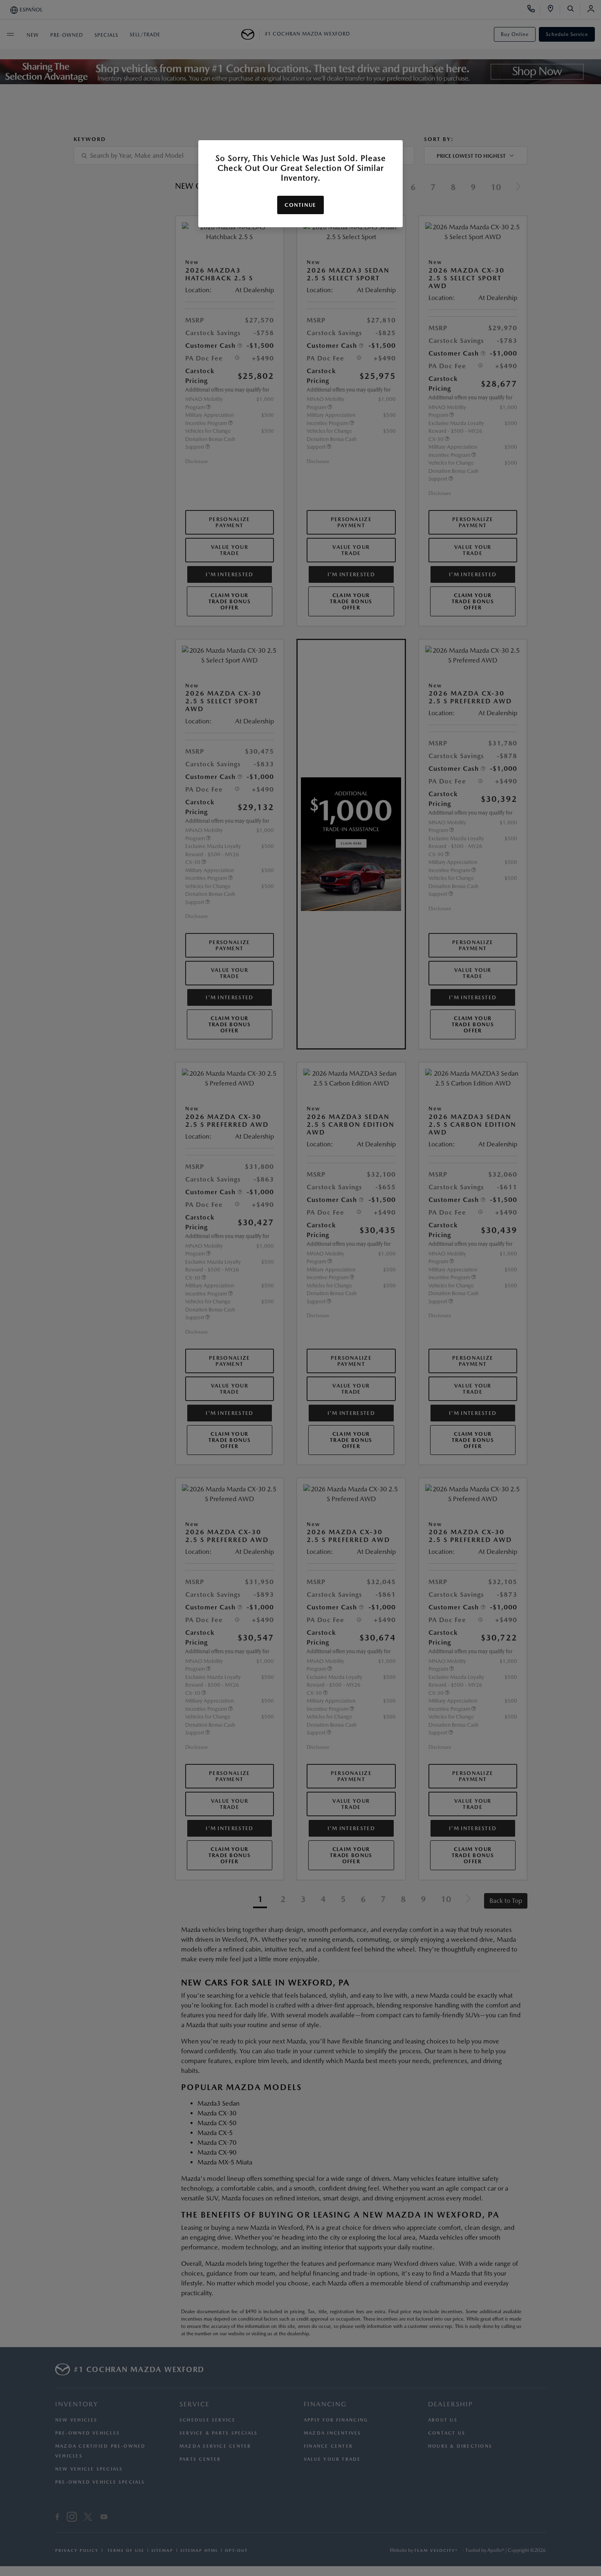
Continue (300, 205)
